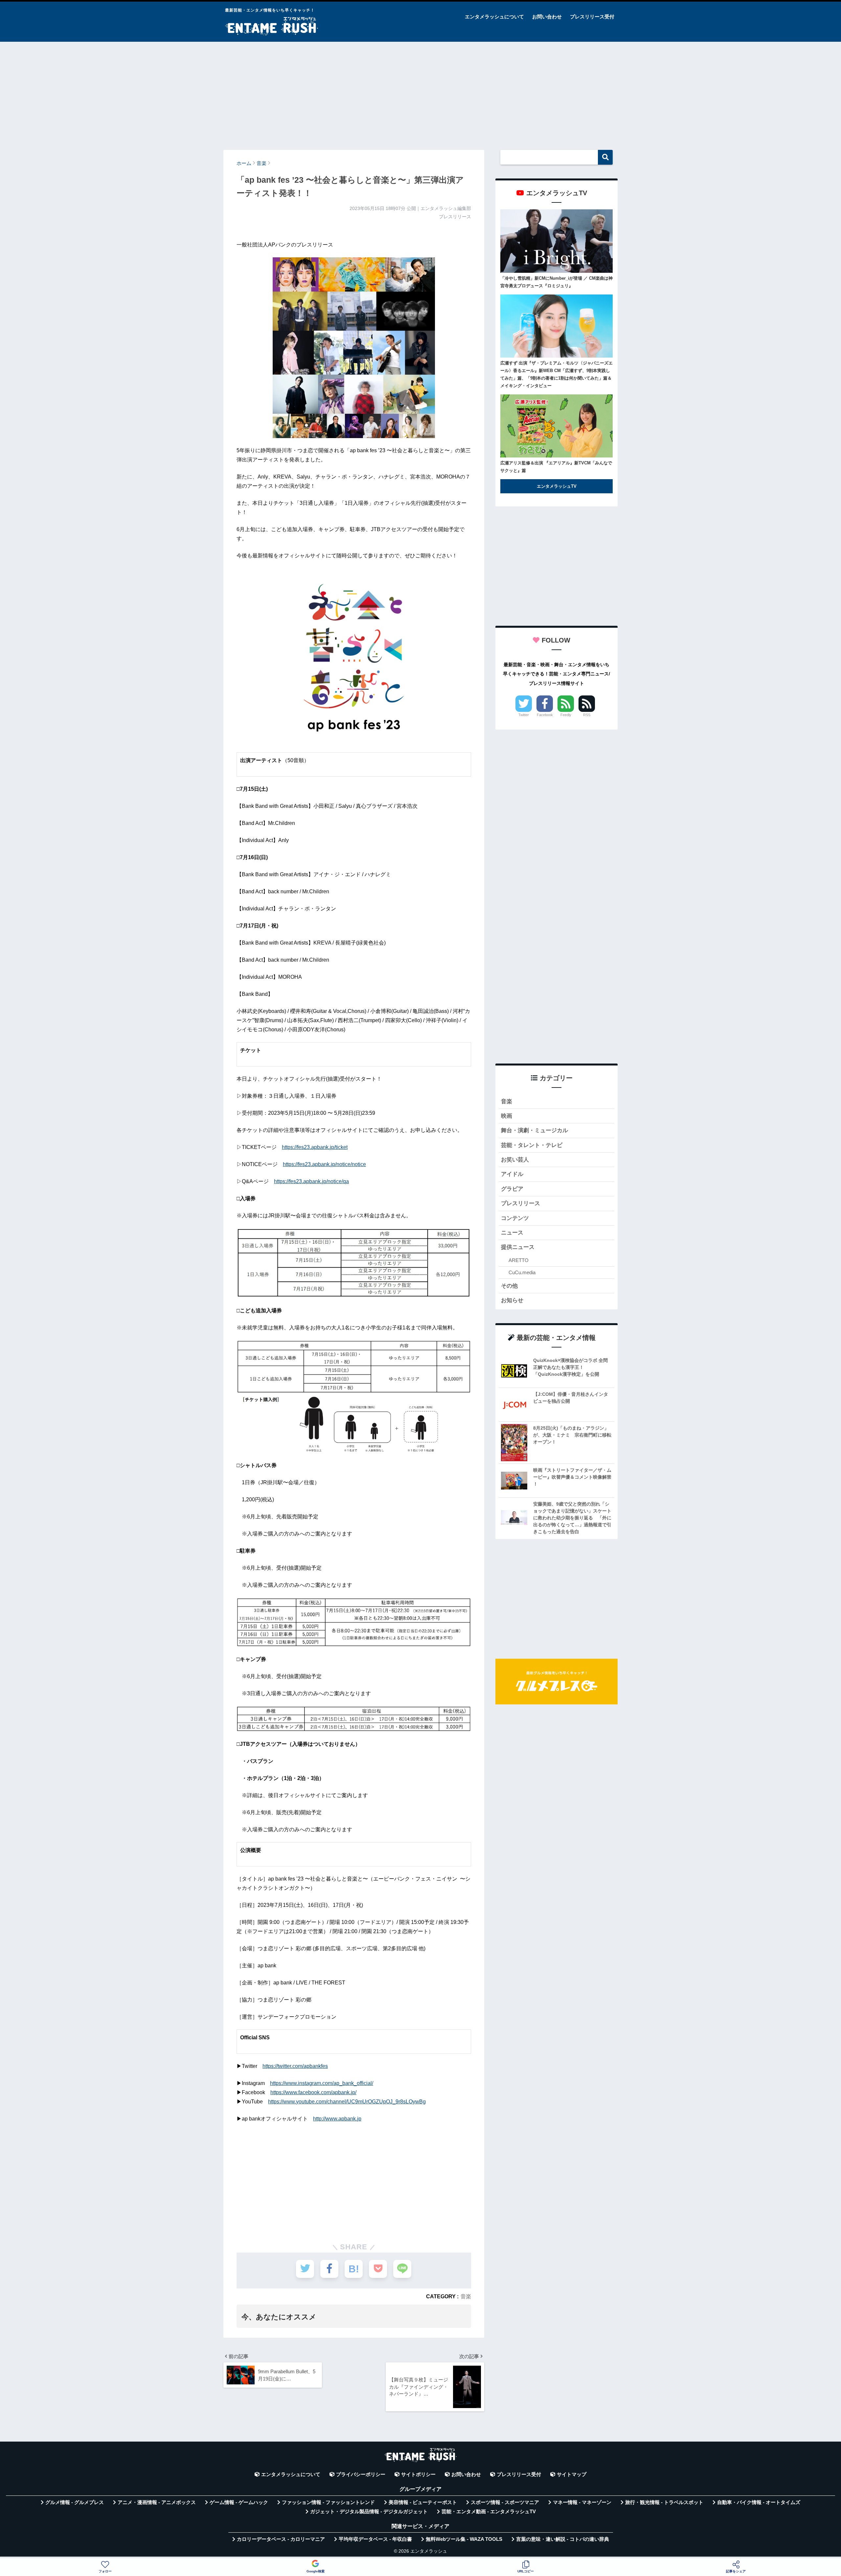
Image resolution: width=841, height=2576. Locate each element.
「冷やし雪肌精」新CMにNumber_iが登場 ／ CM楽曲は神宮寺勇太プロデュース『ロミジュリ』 (557, 282)
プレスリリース (521, 1203)
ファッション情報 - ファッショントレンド (328, 2502)
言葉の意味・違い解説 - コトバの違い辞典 (563, 2539)
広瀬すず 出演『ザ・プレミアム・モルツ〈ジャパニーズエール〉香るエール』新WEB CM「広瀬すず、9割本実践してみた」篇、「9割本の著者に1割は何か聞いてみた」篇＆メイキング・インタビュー (557, 374)
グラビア (512, 1189)
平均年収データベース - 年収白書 (375, 2539)
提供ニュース (518, 1247)
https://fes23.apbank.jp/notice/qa (311, 1181)
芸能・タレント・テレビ (532, 1145)
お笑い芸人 (515, 1160)
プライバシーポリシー (361, 2474)
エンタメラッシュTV (557, 486)
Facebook (545, 715)
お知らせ (512, 1300)
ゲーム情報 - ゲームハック (239, 2502)
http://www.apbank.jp (337, 2119)
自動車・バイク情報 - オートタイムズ (759, 2502)
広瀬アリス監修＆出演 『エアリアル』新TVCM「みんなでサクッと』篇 (556, 467)
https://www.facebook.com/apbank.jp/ (313, 2092)
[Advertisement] (420, 93)
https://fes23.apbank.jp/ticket (315, 1147)
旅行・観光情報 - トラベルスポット (664, 2502)
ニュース (512, 1233)
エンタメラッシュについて (494, 17)
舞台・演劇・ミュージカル (534, 1130)
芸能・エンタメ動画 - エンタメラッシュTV (489, 2512)
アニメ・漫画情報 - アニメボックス (157, 2502)
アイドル (512, 1174)
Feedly (566, 715)
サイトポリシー (418, 2474)
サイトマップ (572, 2474)
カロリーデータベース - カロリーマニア (281, 2539)
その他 (509, 1286)
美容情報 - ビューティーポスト (423, 2502)
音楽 (466, 2296)
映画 (507, 1116)
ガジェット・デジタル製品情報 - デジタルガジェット (369, 2512)
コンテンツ (515, 1218)
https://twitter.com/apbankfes (295, 2066)
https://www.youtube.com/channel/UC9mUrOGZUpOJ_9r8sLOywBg (347, 2102)
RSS (587, 715)
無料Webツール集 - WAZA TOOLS (464, 2539)
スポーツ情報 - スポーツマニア (505, 2502)
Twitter (524, 715)
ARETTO (519, 1260)
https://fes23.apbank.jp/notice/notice (324, 1164)
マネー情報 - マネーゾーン (582, 2502)
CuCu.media (522, 1272)
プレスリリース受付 (592, 17)
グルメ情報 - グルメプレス (75, 2502)
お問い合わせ (547, 17)
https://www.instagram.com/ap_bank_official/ (322, 2083)
